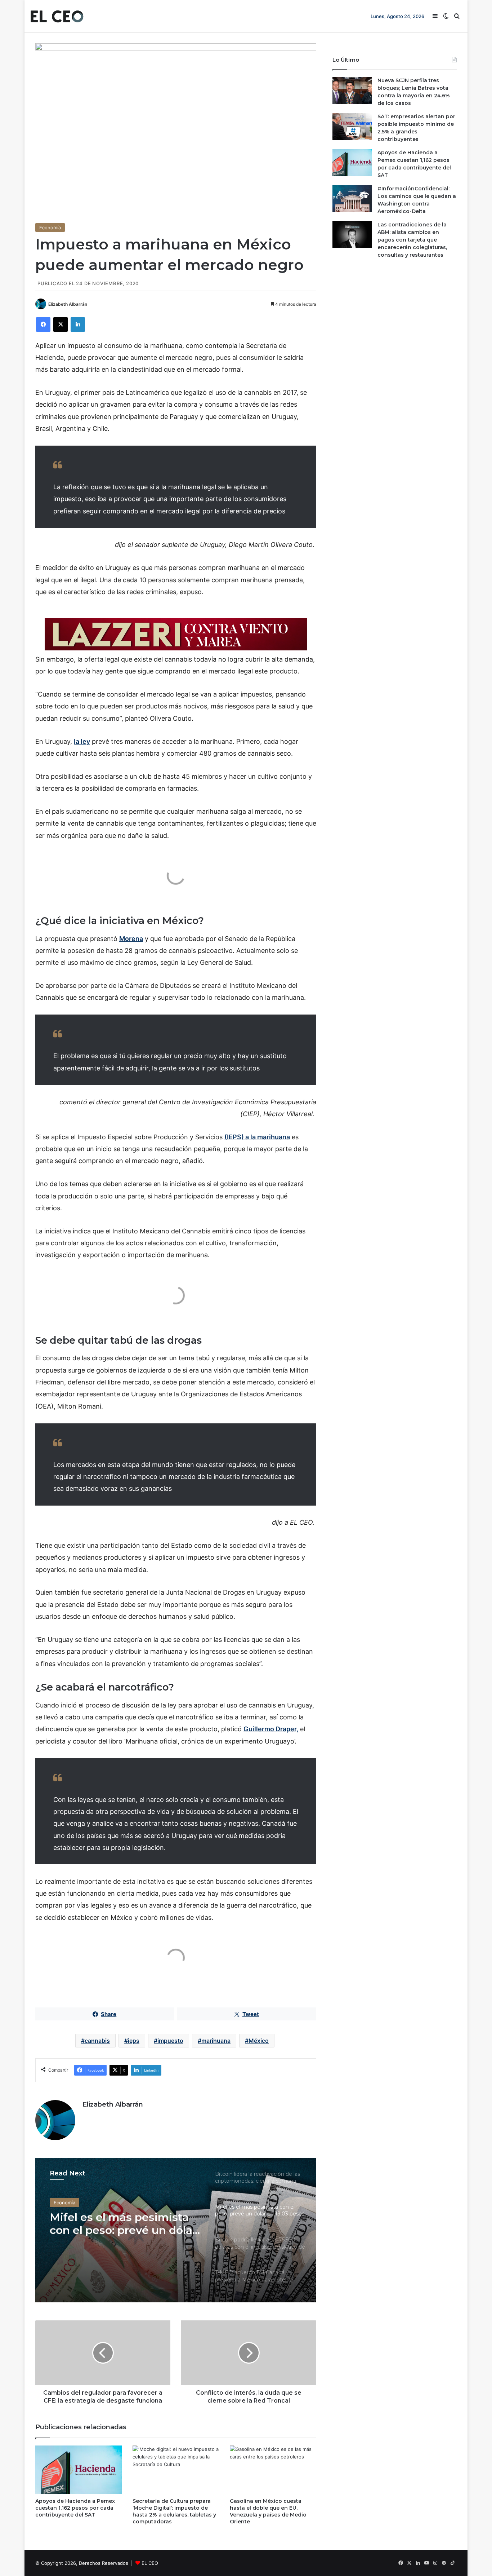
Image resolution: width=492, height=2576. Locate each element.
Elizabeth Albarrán (68, 304)
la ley (82, 741)
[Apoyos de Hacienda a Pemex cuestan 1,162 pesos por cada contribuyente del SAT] (79, 2470)
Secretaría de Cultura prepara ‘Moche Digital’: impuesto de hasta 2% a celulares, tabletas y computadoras (174, 2511)
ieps (134, 2041)
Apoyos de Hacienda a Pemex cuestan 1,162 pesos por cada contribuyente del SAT (75, 2508)
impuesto (170, 2041)
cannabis (97, 2041)
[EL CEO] (57, 16)
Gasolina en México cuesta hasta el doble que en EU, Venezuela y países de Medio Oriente (268, 2511)
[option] (176, 2230)
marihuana (216, 2041)
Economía (50, 227)
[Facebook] (43, 324)
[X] (61, 324)
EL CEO (150, 2563)
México (259, 2041)
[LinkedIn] (78, 324)
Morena (131, 939)
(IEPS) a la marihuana (257, 1137)
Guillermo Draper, (271, 1729)
